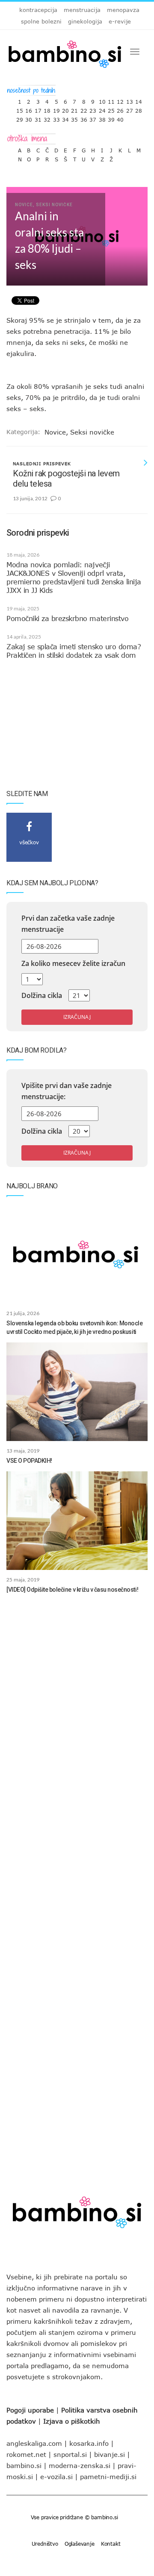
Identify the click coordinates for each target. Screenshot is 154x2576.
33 (56, 118)
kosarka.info (89, 2443)
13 (130, 100)
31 (38, 118)
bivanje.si (110, 2454)
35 (74, 118)
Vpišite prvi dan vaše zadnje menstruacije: (67, 1091)
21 (74, 109)
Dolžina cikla (42, 995)
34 (65, 118)
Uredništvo (45, 2544)
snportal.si (70, 2454)
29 (20, 118)
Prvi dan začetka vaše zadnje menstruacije (68, 924)
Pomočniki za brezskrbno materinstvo (67, 618)
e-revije (120, 21)
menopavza (123, 10)
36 (84, 118)
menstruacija (82, 10)
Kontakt (111, 2544)
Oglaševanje (80, 2544)
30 (29, 118)
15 (20, 109)
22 (84, 109)
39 (111, 118)
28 (139, 109)
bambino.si (24, 2465)
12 (120, 100)
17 (38, 109)
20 (65, 109)
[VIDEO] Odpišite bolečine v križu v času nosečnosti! (72, 1590)
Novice (55, 432)
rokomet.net (26, 2454)
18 (47, 109)
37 (93, 118)
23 (93, 109)
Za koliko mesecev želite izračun (73, 963)
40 (120, 118)
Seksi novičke (92, 432)
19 (56, 109)
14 (139, 100)
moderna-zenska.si (80, 2465)
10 (102, 100)
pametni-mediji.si (108, 2477)
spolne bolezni (41, 21)
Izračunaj (77, 1017)
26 (120, 109)
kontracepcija (38, 10)
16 (29, 109)
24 (102, 109)
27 (130, 109)
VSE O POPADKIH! (29, 1461)
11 (111, 100)
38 (102, 118)
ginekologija (85, 21)
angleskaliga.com (34, 2443)
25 (111, 109)
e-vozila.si (56, 2477)
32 (47, 118)
